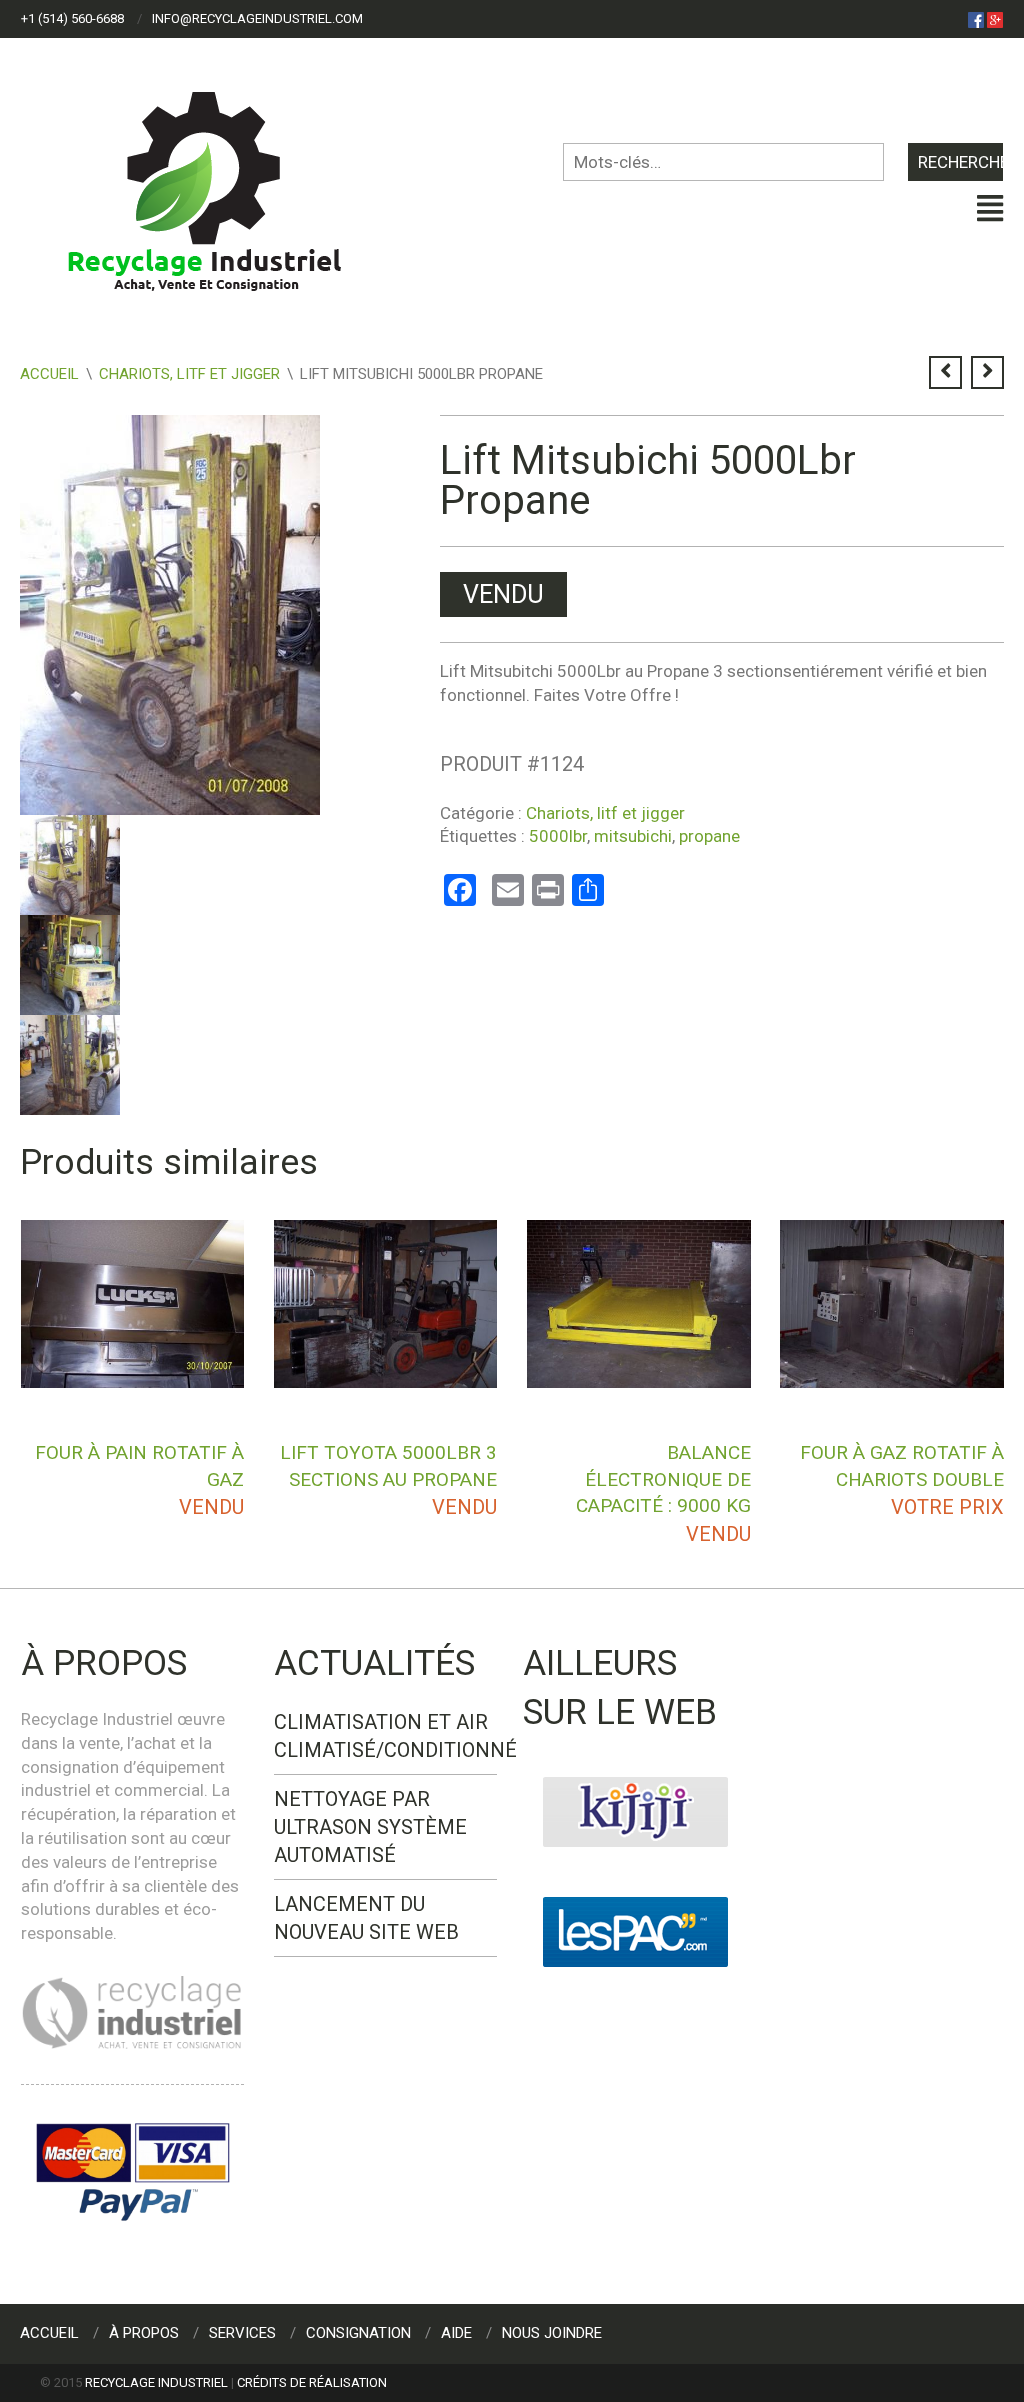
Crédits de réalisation (312, 2382)
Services (242, 2333)
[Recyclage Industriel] (221, 182)
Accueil (49, 374)
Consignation (358, 2333)
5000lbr (558, 836)
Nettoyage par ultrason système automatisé (370, 1827)
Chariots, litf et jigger (189, 374)
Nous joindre (552, 2333)
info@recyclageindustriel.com (257, 18)
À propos (144, 2333)
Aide (456, 2333)
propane (709, 836)
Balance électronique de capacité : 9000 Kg (663, 1479)
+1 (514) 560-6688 (72, 18)
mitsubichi (633, 836)
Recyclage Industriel (156, 2382)
